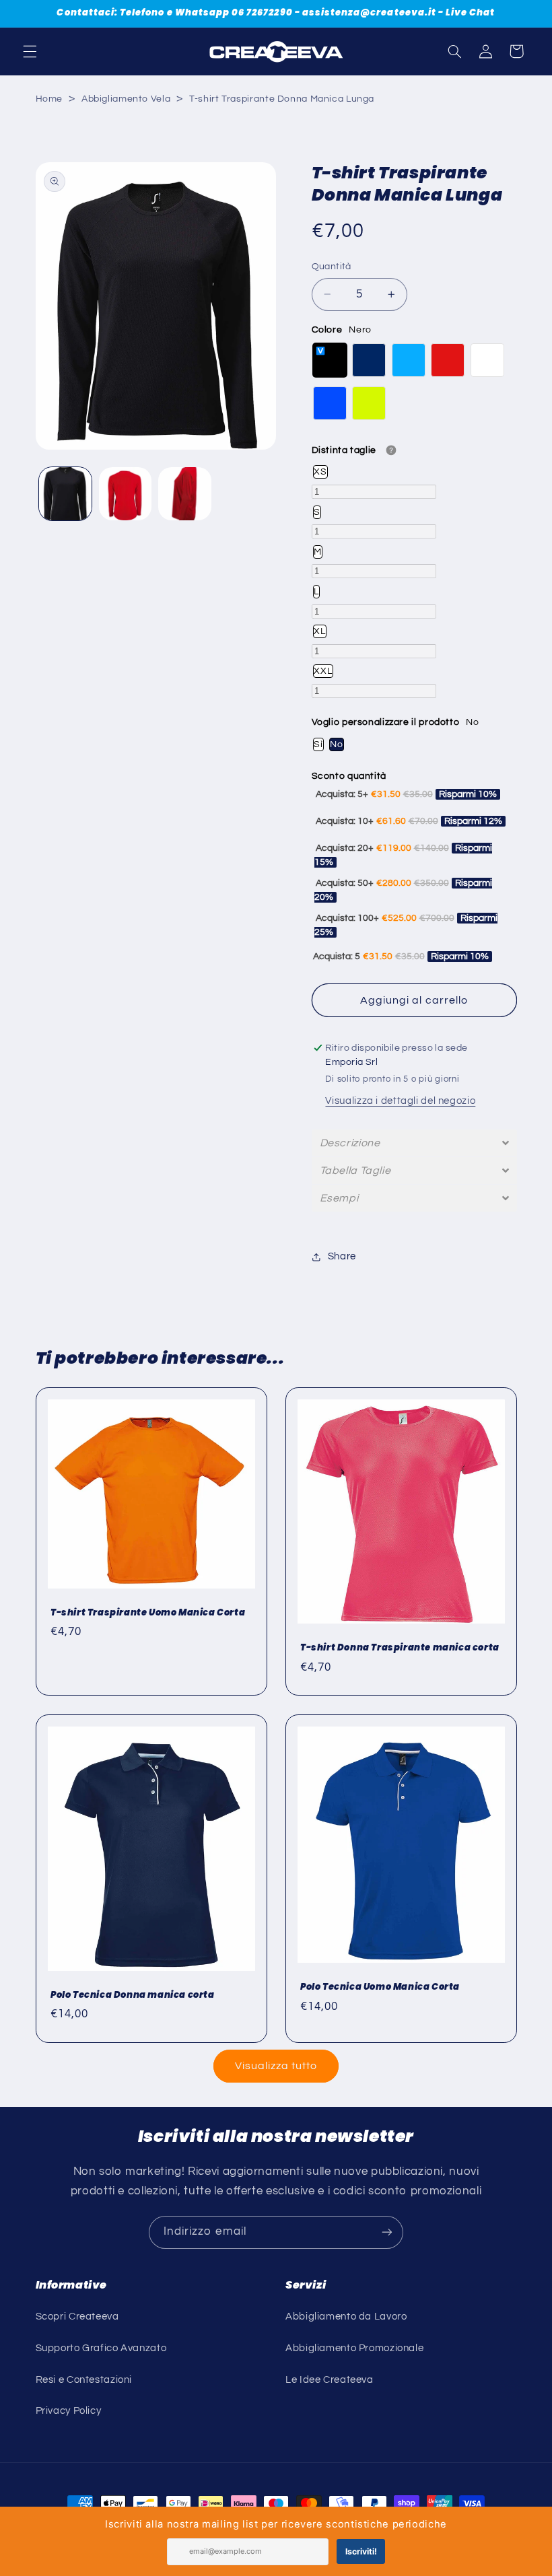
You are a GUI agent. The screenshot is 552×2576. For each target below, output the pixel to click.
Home (49, 99)
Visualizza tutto (276, 2066)
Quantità (332, 267)
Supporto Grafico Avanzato (101, 2348)
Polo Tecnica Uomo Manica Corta (380, 1987)
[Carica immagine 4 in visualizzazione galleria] (184, 493)
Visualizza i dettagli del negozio (400, 1101)
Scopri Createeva (77, 2317)
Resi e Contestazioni (84, 2380)
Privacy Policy (69, 2411)
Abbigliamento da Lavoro (346, 2317)
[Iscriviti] (387, 2232)
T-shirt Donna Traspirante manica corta (400, 1648)
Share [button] (342, 1256)
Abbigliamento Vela (126, 99)
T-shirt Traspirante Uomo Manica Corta (148, 1613)
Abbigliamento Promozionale (354, 2348)
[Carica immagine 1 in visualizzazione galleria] (65, 493)
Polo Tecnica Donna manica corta (133, 1995)
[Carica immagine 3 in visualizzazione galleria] (125, 493)
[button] (30, 51)
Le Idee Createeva (330, 2380)
